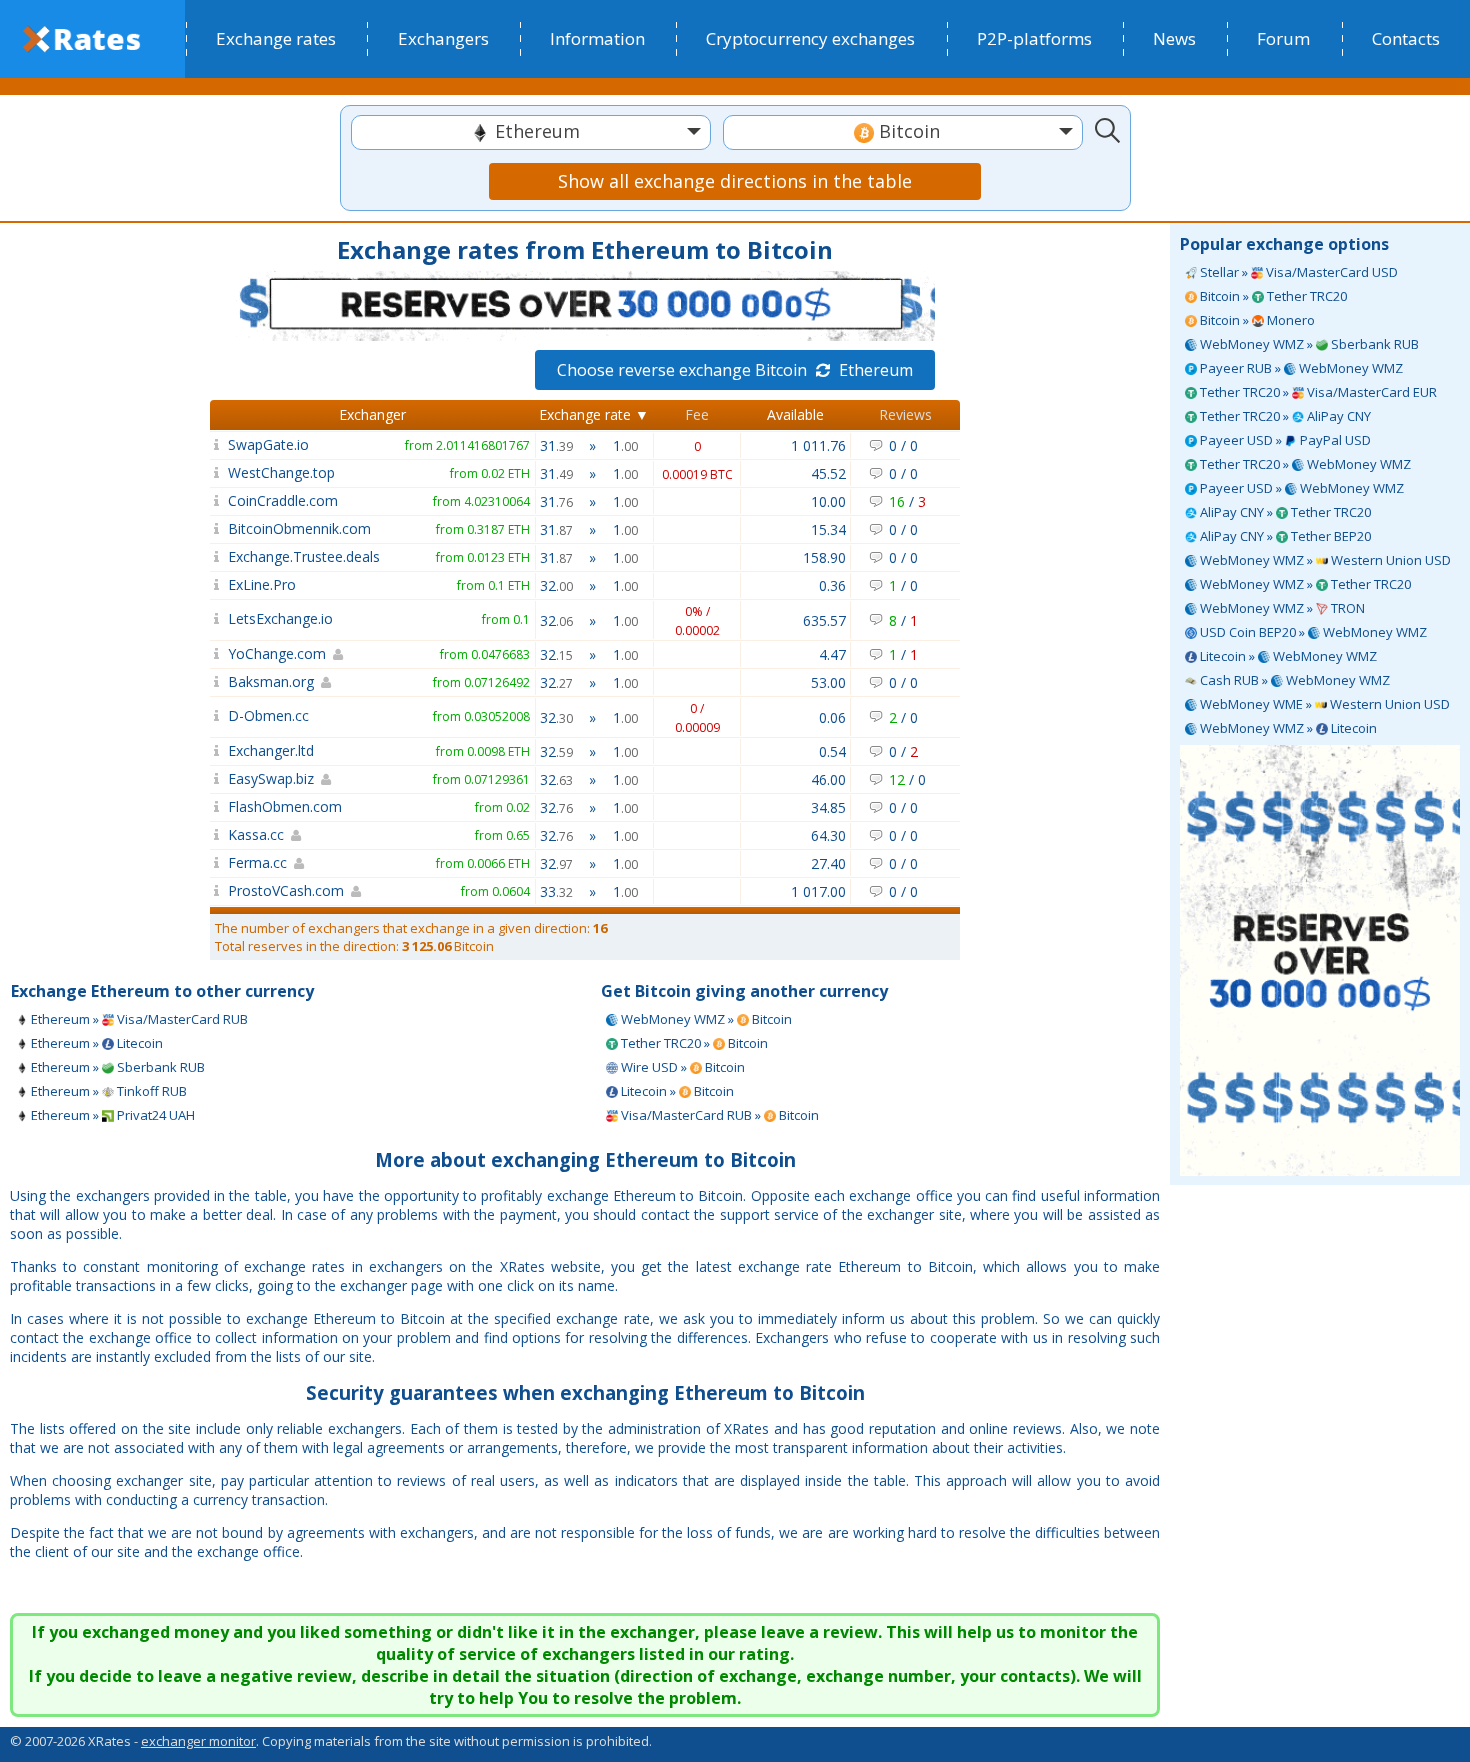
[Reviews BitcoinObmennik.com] (216, 528)
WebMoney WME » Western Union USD (1323, 704)
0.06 (832, 717)
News (1174, 38)
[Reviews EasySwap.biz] (216, 778)
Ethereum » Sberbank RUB (116, 1067)
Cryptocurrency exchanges (810, 38)
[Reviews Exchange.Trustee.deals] (216, 556)
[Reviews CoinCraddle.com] (216, 500)
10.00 (828, 501)
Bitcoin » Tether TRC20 (1272, 296)
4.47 (832, 654)
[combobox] (531, 132)
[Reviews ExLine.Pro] (216, 584)
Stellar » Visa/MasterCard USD (1297, 272)
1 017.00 (818, 891)
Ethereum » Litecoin (95, 1043)
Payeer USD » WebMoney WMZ (1300, 488)
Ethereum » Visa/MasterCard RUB (138, 1019)
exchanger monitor (198, 1741)
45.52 (828, 473)
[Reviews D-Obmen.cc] (216, 715)
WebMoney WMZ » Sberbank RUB (1308, 344)
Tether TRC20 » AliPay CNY (1284, 416)
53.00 (828, 682)
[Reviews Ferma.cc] (216, 862)
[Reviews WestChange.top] (216, 472)
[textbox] (531, 131)
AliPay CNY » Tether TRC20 (1284, 512)
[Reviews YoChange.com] (216, 653)
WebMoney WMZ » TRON (1281, 608)
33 (556, 891)
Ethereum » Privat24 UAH (111, 1115)
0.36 (832, 585)
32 (556, 585)
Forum (1283, 38)
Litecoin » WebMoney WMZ (1287, 656)
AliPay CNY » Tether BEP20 (1284, 536)
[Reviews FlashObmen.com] (216, 806)
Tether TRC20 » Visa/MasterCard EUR (1317, 392)
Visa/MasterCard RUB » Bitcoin (718, 1115)
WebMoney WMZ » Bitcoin (705, 1019)
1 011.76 (818, 445)
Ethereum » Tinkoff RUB (107, 1091)
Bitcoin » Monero (1256, 320)
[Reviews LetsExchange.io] (216, 618)
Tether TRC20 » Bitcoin (693, 1043)
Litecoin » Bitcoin (676, 1091)
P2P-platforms (1034, 38)
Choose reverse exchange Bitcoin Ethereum (735, 370)
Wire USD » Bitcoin (681, 1067)
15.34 (828, 529)
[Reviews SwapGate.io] (216, 444)
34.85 (828, 807)
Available (795, 414)
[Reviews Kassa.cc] (216, 834)
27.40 (828, 863)
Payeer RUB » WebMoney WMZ (1300, 368)
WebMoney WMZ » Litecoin (1287, 728)
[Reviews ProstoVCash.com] (216, 890)
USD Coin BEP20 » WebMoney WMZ (1312, 632)
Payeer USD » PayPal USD (1284, 440)
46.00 (828, 779)
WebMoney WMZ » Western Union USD (1324, 560)
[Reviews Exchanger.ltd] (216, 750)
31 (556, 445)
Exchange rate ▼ (594, 414)
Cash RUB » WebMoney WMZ (1293, 680)
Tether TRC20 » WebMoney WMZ (1304, 464)
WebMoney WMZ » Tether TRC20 (1304, 584)
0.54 (832, 751)
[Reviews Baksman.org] (216, 681)
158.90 (824, 557)
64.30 (828, 835)
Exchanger (372, 414)
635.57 (824, 620)
